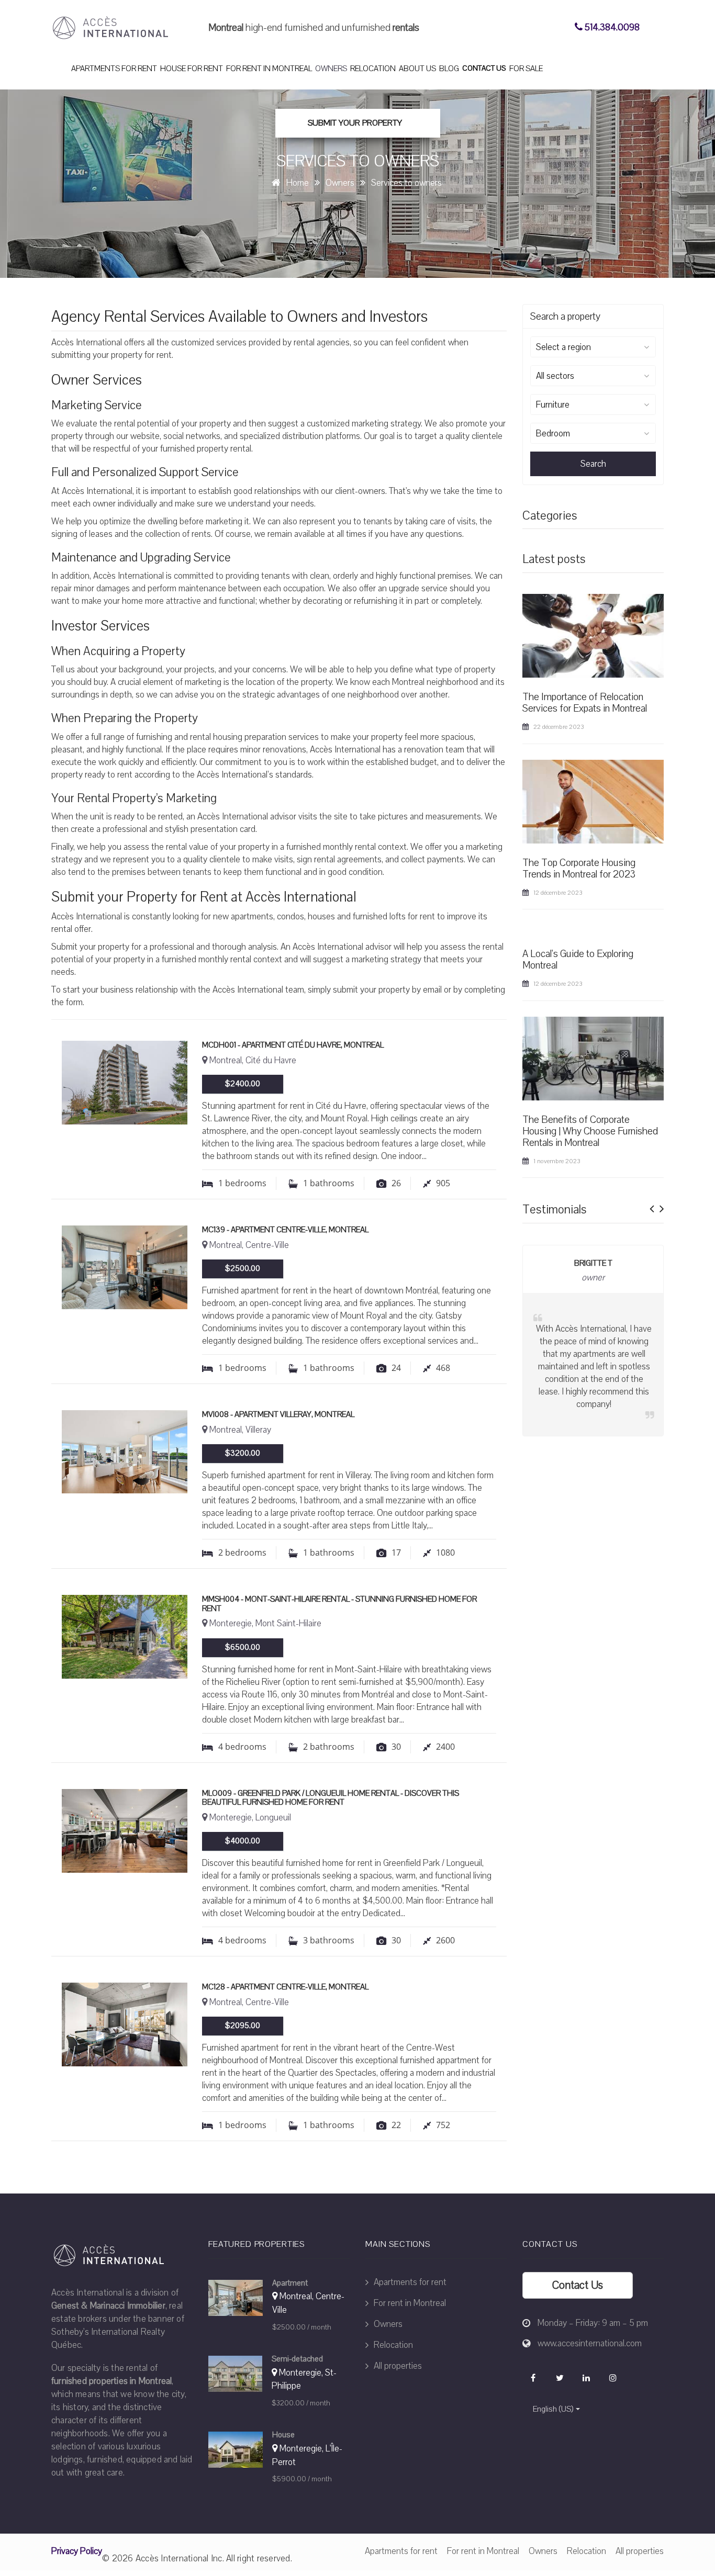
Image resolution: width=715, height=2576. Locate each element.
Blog (449, 69)
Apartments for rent (114, 69)
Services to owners (406, 183)
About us (417, 69)
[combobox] (593, 347)
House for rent (192, 69)
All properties (397, 2366)
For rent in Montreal (269, 69)
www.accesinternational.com (590, 2343)
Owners (331, 69)
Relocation (373, 69)
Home (298, 183)
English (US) (553, 2409)
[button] (652, 1206)
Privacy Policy (77, 2551)
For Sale (526, 69)
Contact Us (484, 68)
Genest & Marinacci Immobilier (108, 2306)
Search (593, 464)
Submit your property (355, 123)
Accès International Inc (179, 2558)
